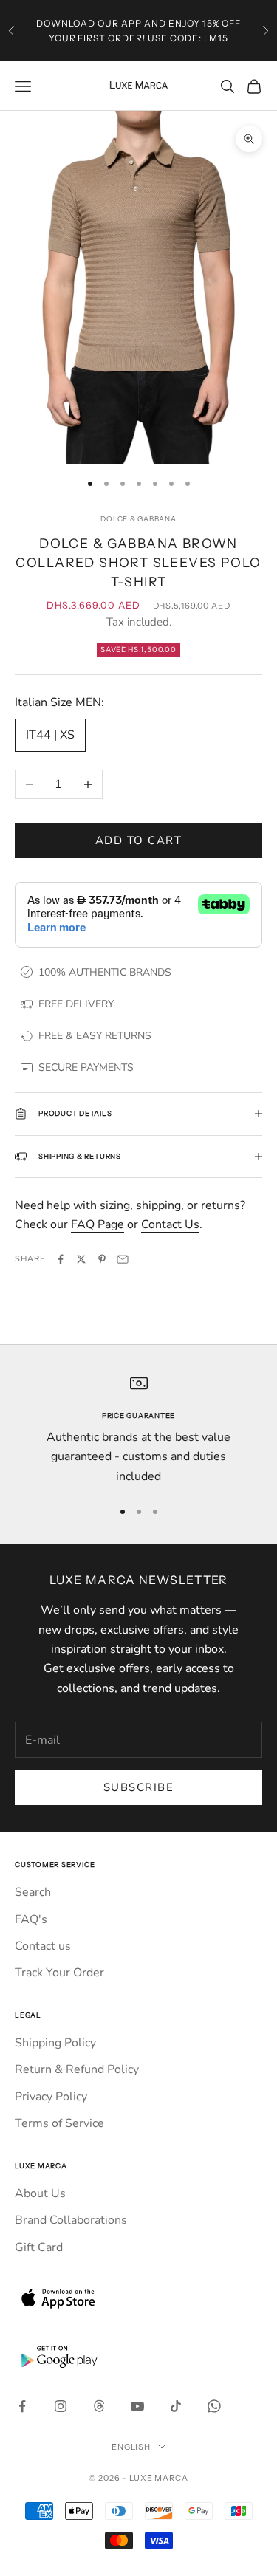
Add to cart (139, 840)
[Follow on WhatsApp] (214, 2406)
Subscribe (139, 1787)
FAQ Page (98, 1224)
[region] (138, 1430)
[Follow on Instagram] (61, 2406)
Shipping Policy (55, 2043)
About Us (40, 2193)
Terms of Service (59, 2123)
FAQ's (31, 1919)
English (131, 2447)
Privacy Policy (51, 2097)
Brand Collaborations (71, 2220)
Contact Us (170, 1224)
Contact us (43, 1946)
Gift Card (39, 2247)
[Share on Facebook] (61, 1259)
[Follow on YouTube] (137, 2406)
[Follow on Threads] (99, 2406)
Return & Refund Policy (77, 2069)
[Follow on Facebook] (22, 2406)
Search (33, 1892)
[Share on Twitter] (81, 1259)
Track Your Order (59, 1973)
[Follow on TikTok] (176, 2406)
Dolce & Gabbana (138, 519)
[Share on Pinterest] (102, 1259)
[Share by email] (123, 1259)
